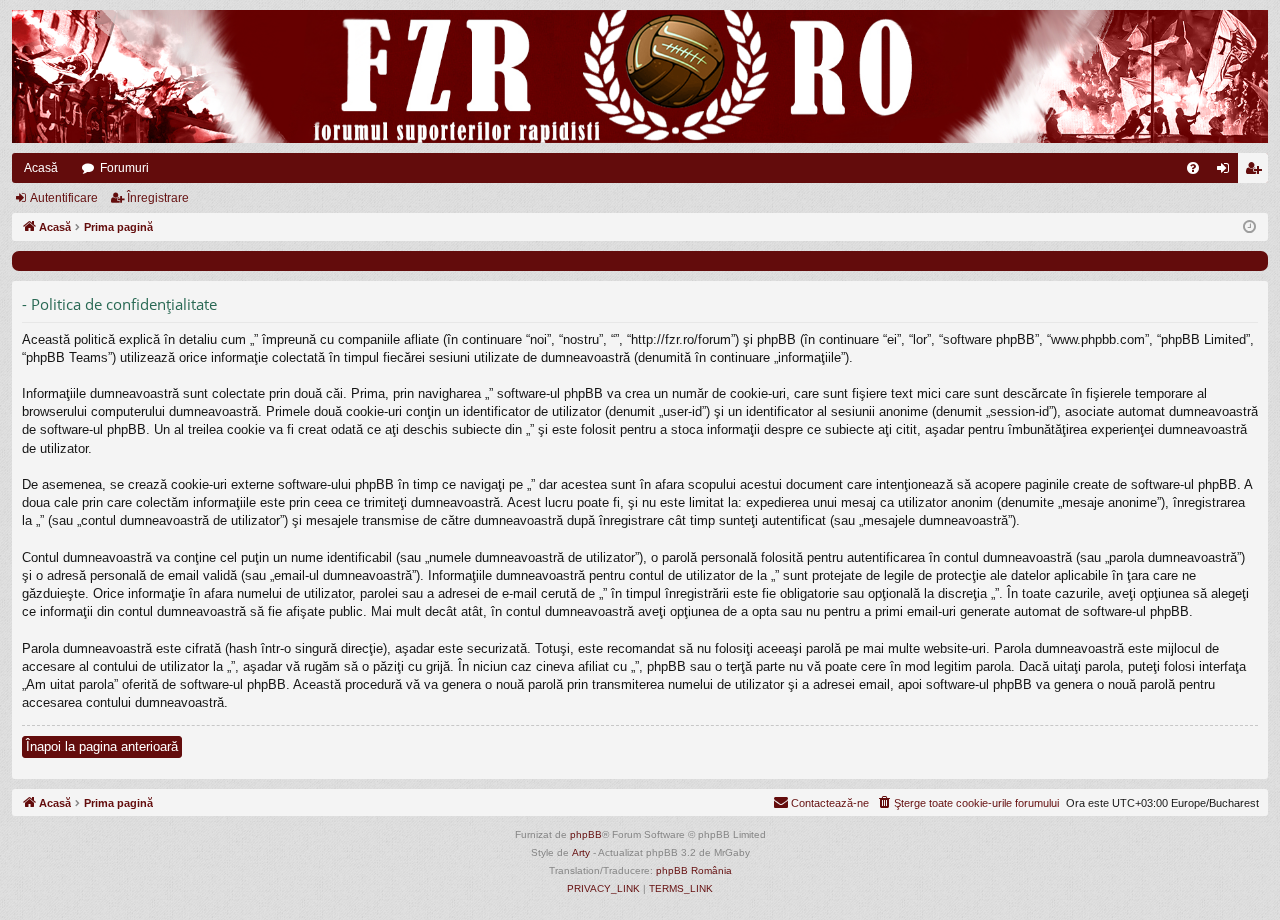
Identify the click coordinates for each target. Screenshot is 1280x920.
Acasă (41, 168)
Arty (581, 852)
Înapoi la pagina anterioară (102, 746)
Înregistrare (158, 198)
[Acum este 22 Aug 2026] (1249, 227)
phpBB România (694, 870)
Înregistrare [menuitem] (1257, 172)
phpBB (586, 834)
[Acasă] (640, 76)
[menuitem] (1193, 168)
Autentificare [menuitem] (1227, 172)
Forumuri (124, 168)
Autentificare (64, 198)
